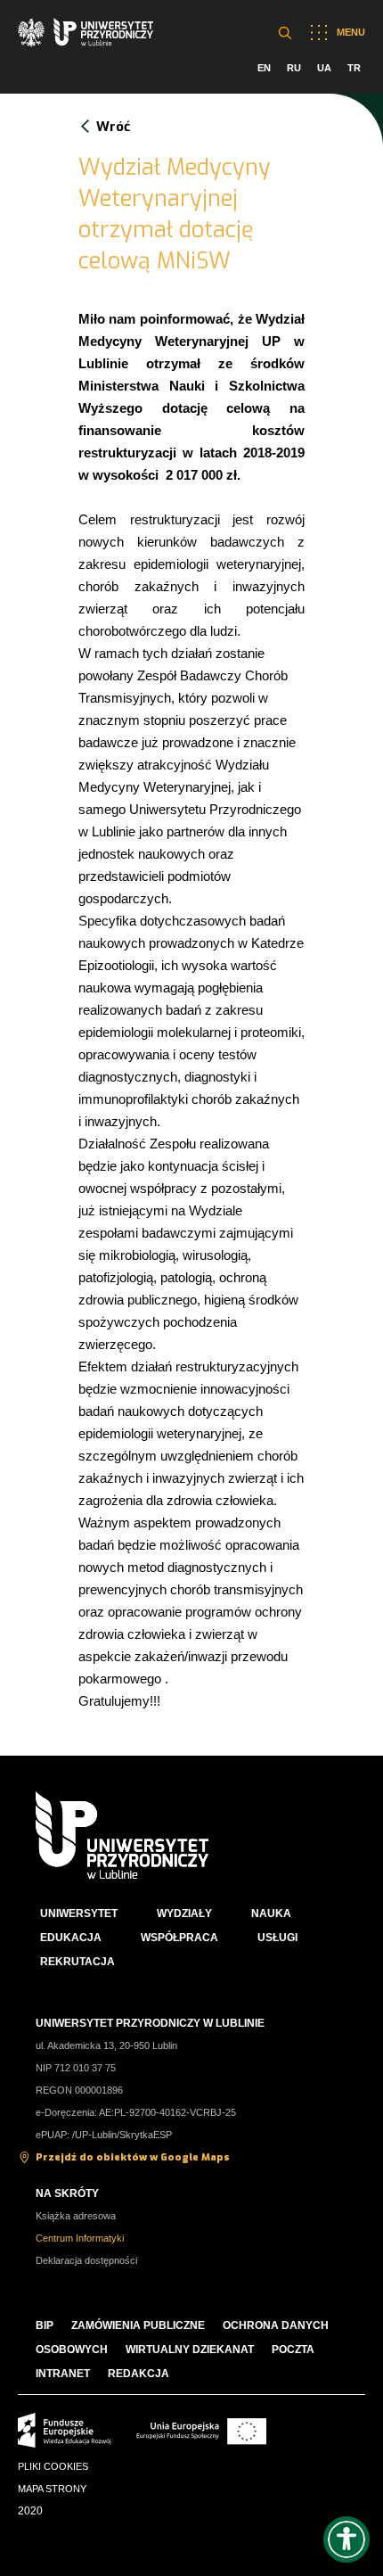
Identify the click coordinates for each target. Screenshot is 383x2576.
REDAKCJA (139, 2374)
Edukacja (71, 1938)
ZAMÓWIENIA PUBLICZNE (138, 2325)
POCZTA (293, 2350)
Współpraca (179, 1938)
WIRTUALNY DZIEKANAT (190, 2350)
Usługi (277, 1938)
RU (294, 68)
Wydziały (184, 1913)
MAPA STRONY (52, 2489)
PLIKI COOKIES (53, 2466)
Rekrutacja (77, 1962)
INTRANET (63, 2374)
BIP (45, 2325)
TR (354, 68)
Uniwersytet (79, 1913)
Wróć (113, 127)
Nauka (271, 1913)
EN (264, 68)
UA (324, 68)
